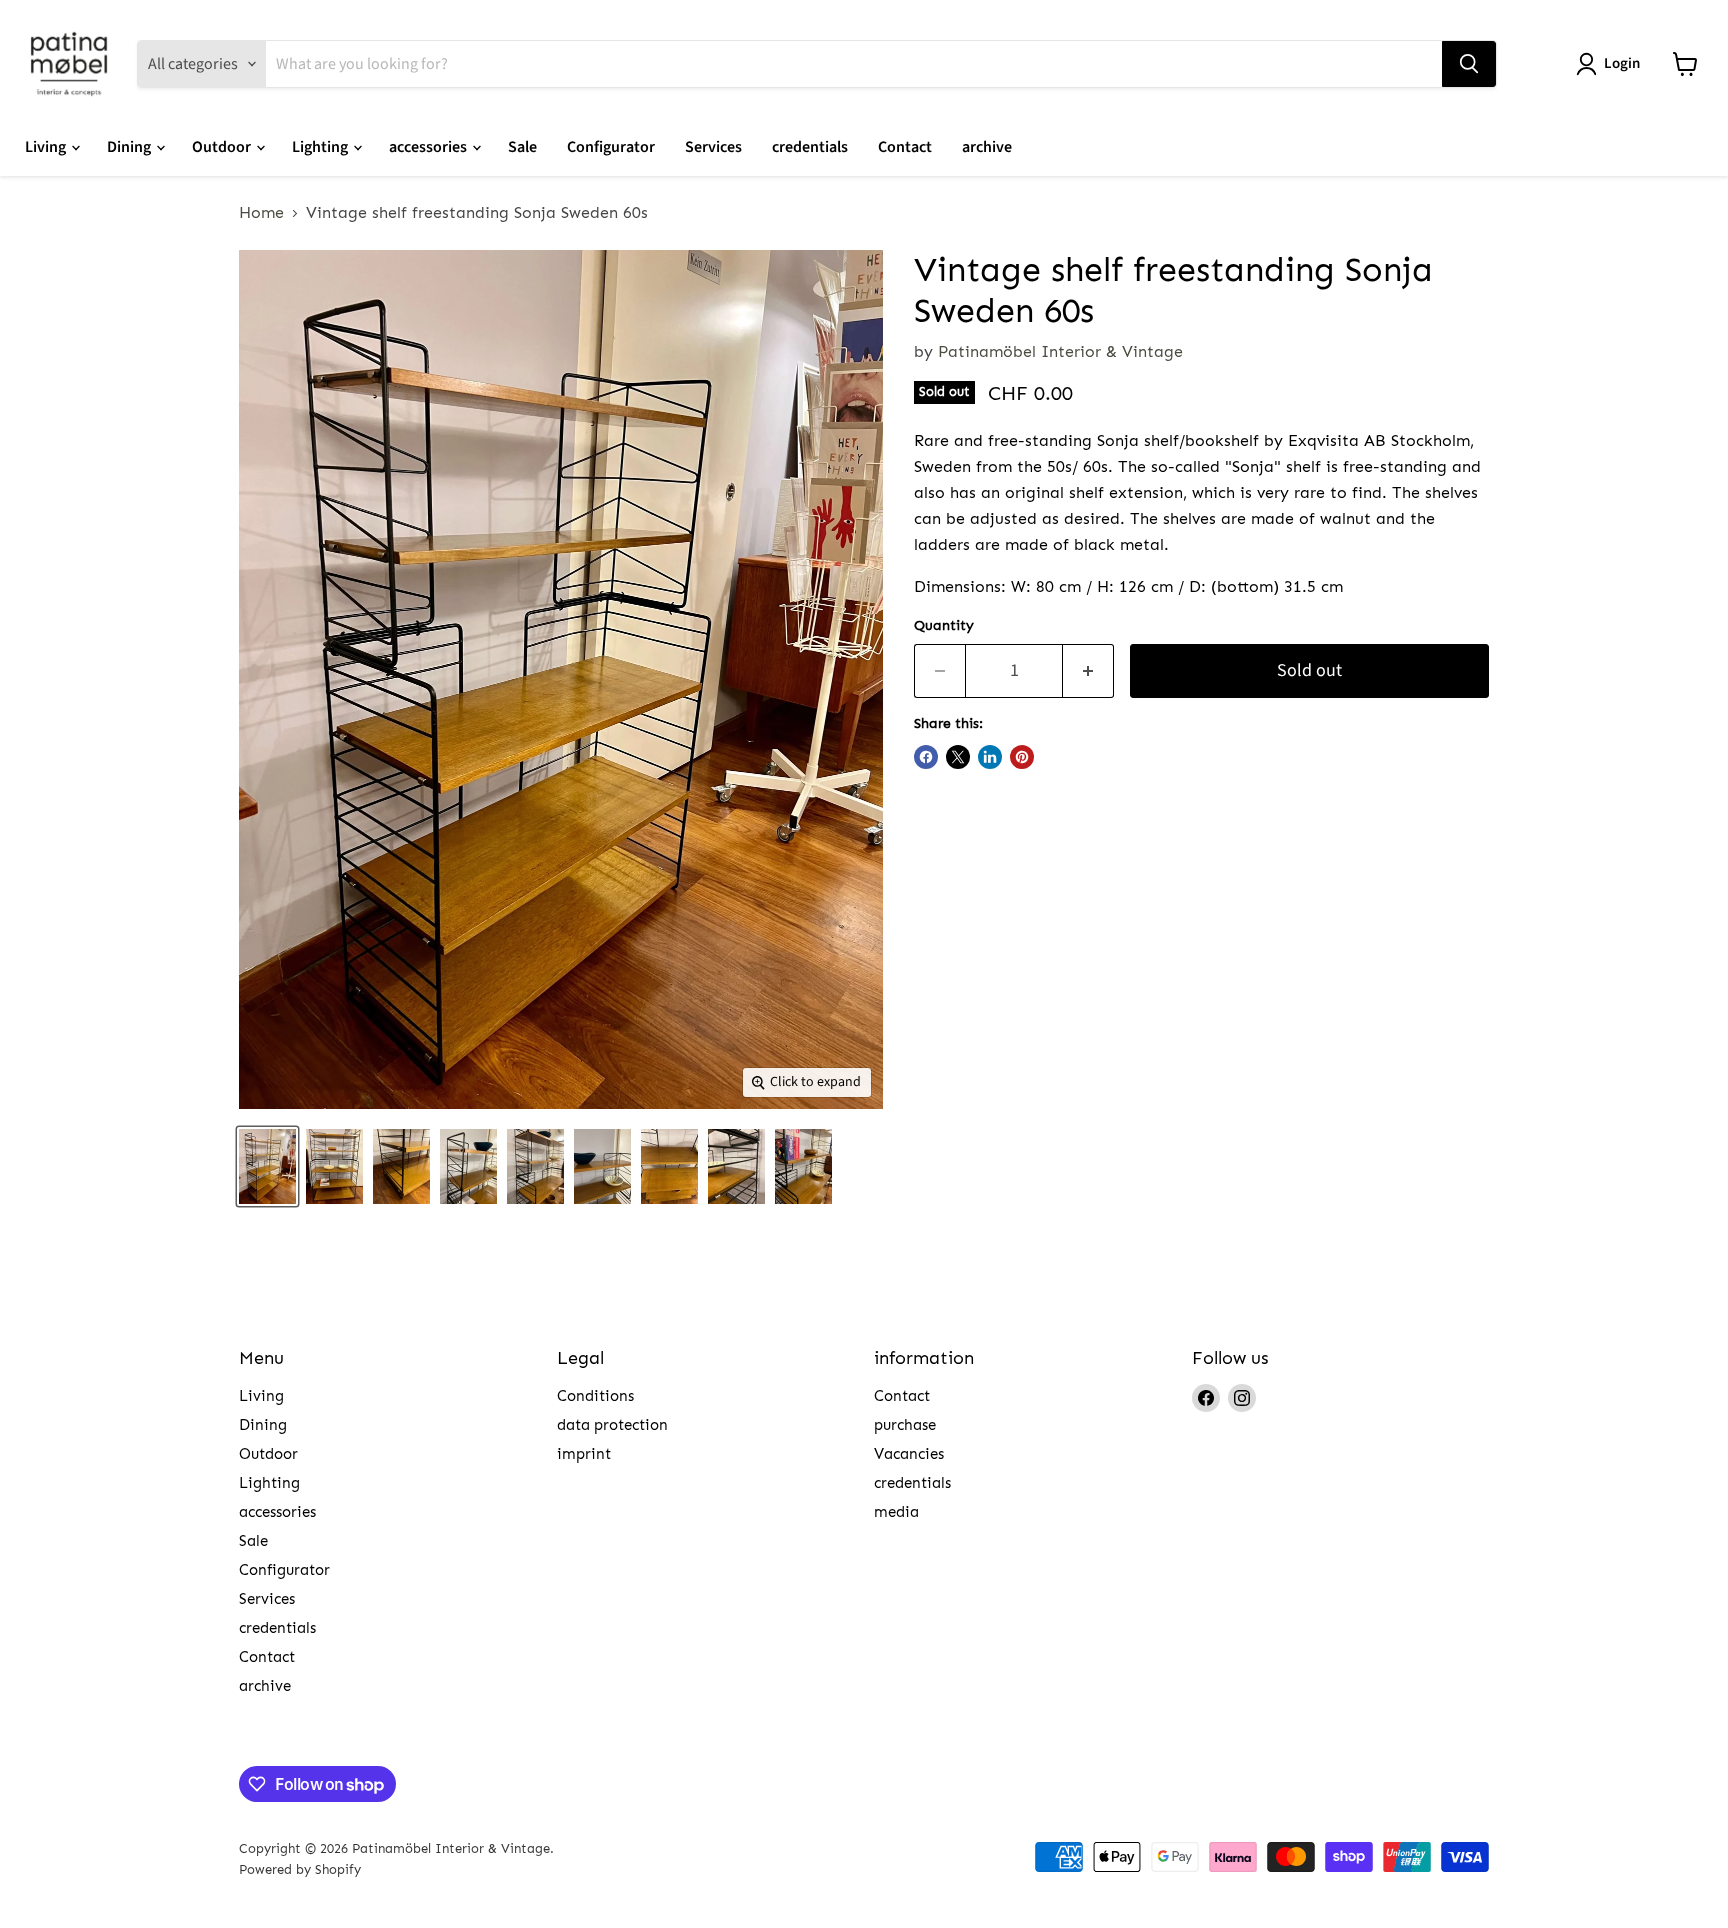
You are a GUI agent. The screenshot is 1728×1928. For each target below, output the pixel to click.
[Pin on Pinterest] (1022, 757)
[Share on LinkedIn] (990, 757)
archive (987, 147)
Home (261, 213)
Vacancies (909, 1454)
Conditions (595, 1396)
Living (47, 147)
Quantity (944, 626)
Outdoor (223, 147)
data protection (612, 1425)
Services (713, 147)
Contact (905, 147)
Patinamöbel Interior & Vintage (1060, 351)
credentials (810, 147)
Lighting (321, 147)
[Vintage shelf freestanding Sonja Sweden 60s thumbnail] (267, 1166)
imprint (584, 1454)
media (896, 1512)
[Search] (1469, 64)
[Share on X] (958, 757)
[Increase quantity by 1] (1088, 671)
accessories (429, 147)
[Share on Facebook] (926, 757)
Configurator (611, 147)
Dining (130, 147)
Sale (522, 147)
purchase (905, 1425)
